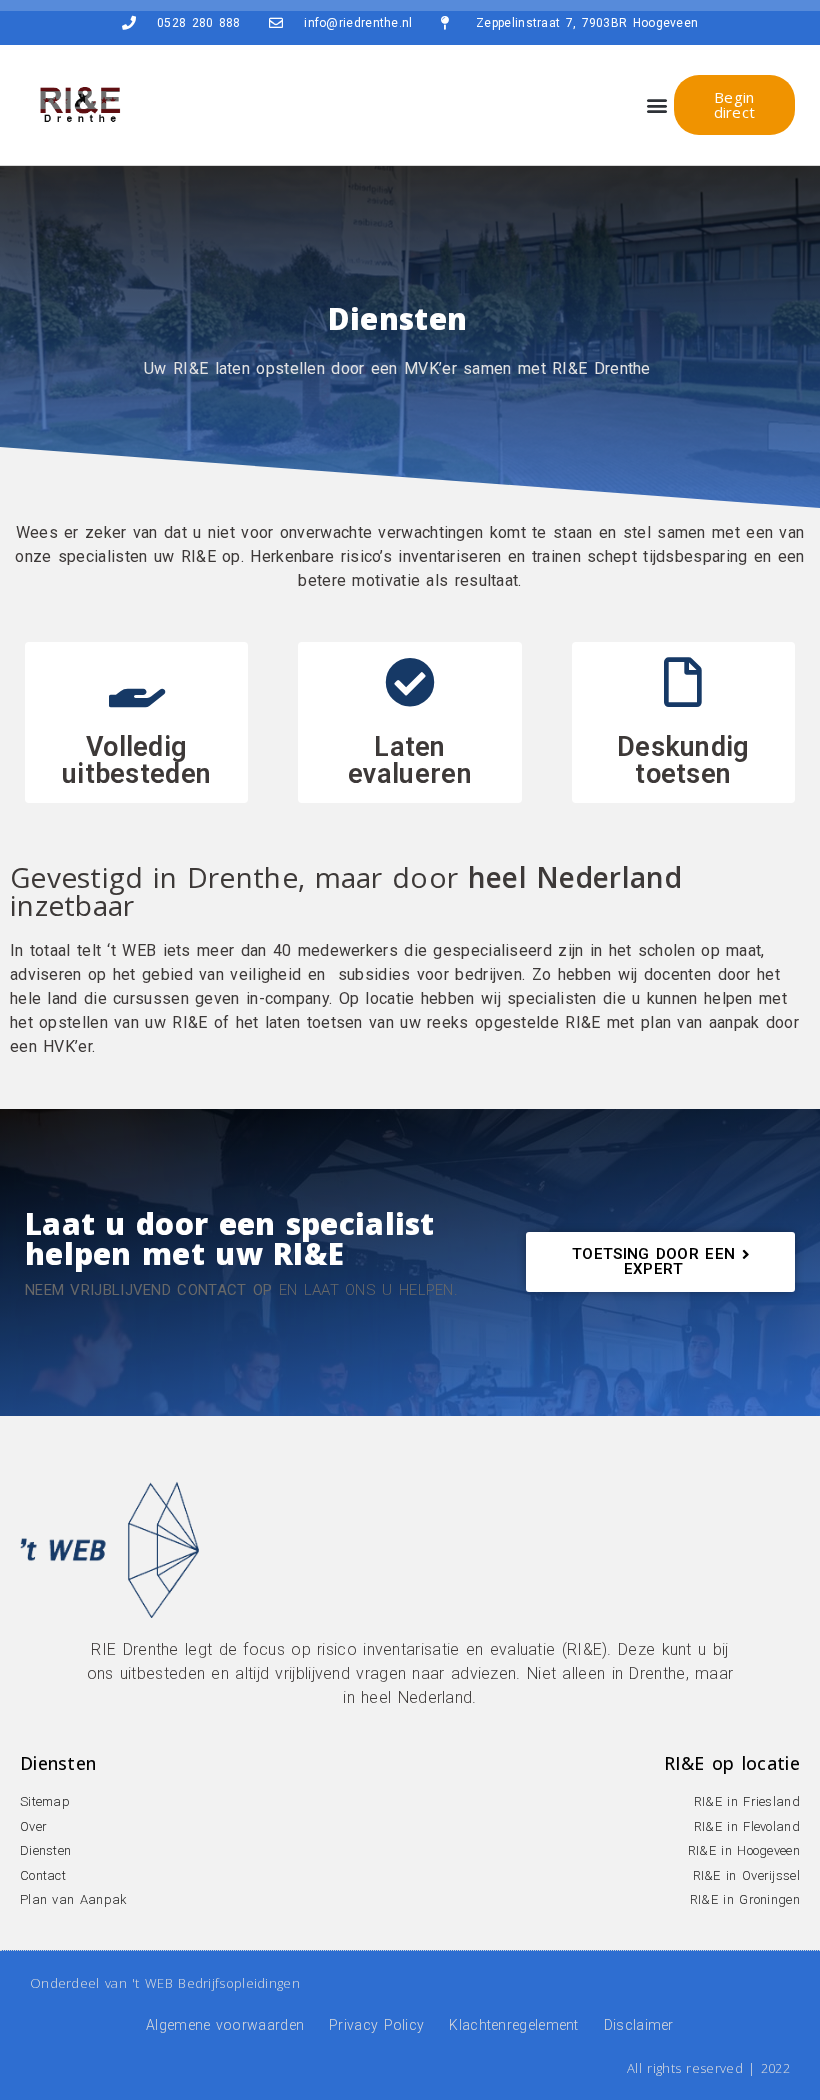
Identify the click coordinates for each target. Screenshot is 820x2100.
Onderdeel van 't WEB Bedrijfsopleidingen (165, 1983)
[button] (657, 105)
